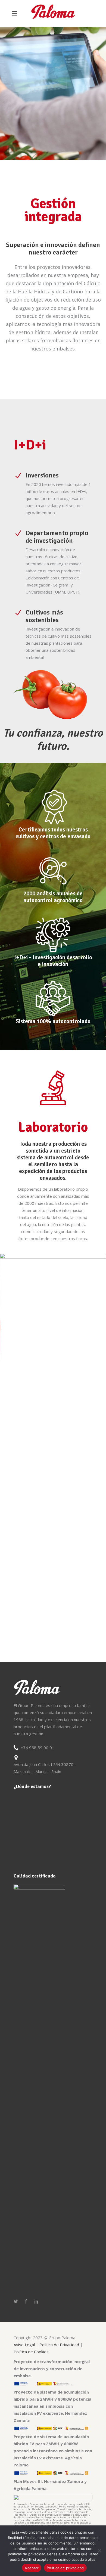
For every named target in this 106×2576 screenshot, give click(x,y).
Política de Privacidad (60, 2345)
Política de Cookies (31, 2352)
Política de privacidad (65, 2568)
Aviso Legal (25, 2345)
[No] (99, 2551)
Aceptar (32, 2568)
